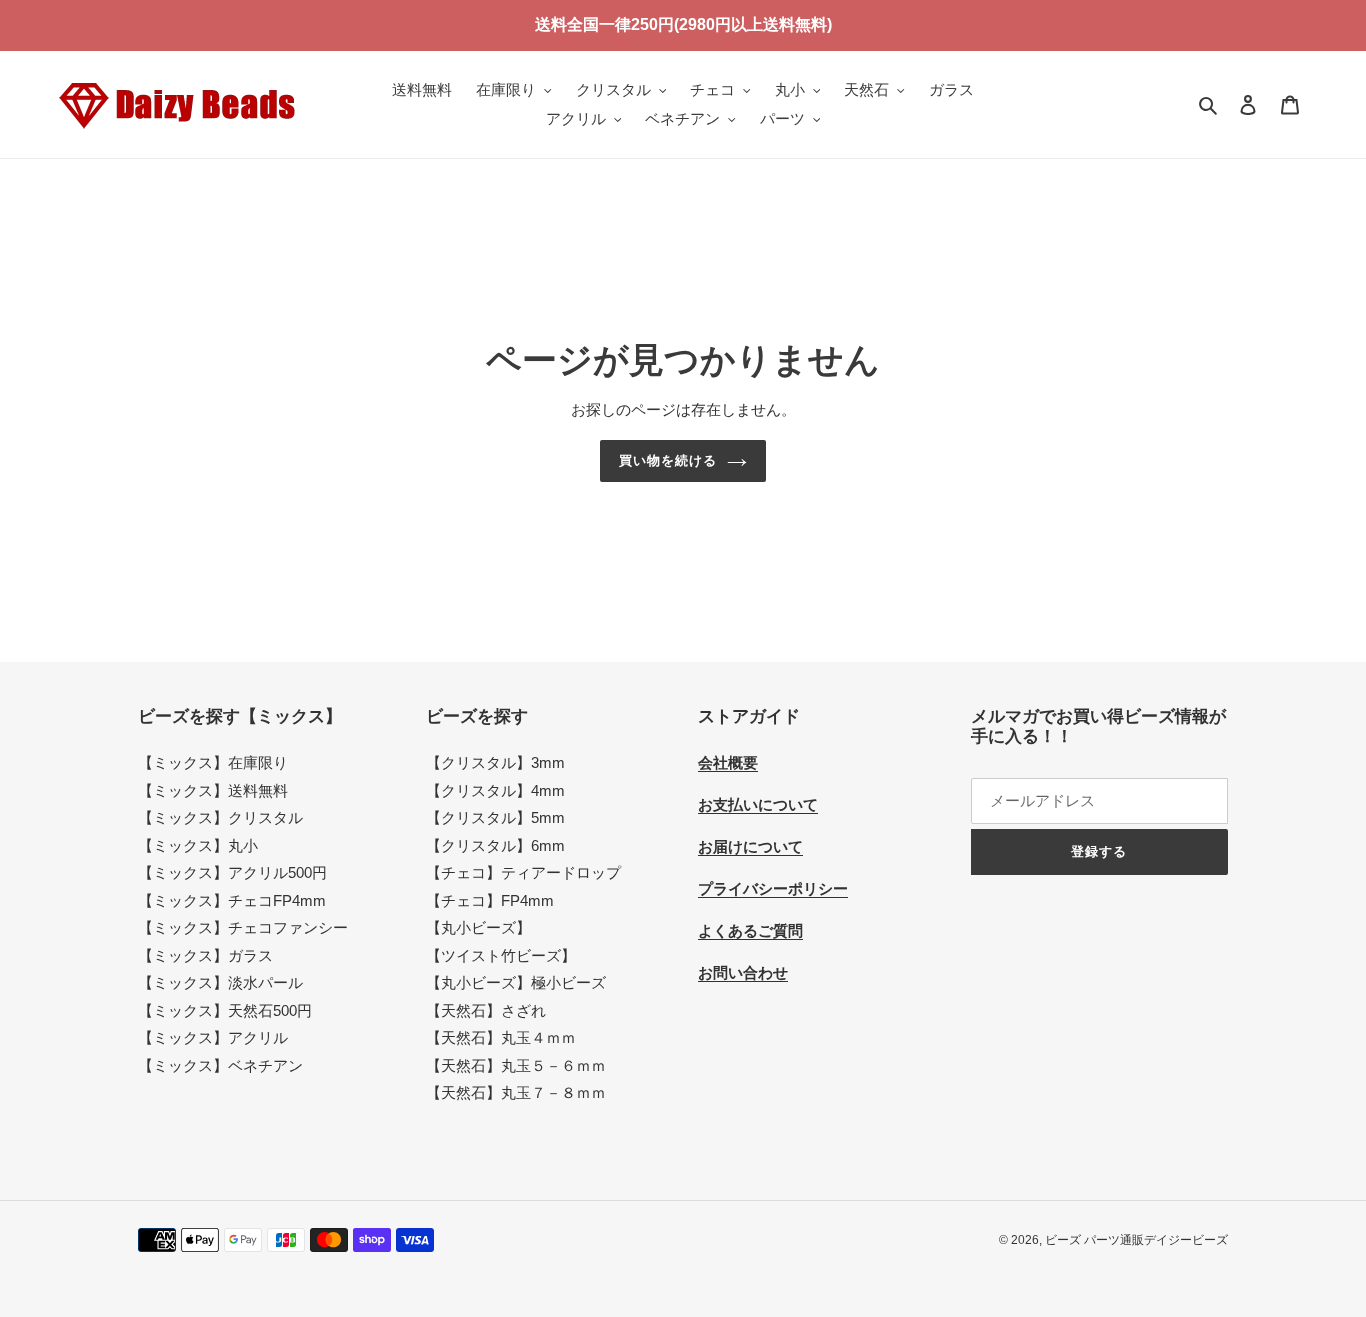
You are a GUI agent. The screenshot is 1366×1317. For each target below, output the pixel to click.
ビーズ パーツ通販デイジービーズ (1136, 1240)
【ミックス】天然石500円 (225, 1010)
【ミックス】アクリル (213, 1037)
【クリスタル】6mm (495, 845)
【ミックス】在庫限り (213, 762)
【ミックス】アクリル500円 (232, 872)
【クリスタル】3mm (495, 762)
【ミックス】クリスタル (220, 817)
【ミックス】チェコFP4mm (232, 900)
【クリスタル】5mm (495, 817)
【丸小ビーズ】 (478, 927)
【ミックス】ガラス (205, 955)
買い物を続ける (668, 460)
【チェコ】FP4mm (490, 900)
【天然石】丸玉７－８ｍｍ (516, 1092)
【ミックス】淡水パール (220, 982)
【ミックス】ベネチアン (220, 1065)
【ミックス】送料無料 (213, 790)
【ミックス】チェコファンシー (243, 927)
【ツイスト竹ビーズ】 (501, 955)
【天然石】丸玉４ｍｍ (501, 1037)
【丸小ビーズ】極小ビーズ (516, 982)
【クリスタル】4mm (495, 790)
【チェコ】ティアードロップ (523, 872)
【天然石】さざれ (486, 1010)
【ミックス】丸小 (198, 845)
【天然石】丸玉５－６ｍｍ (516, 1065)
